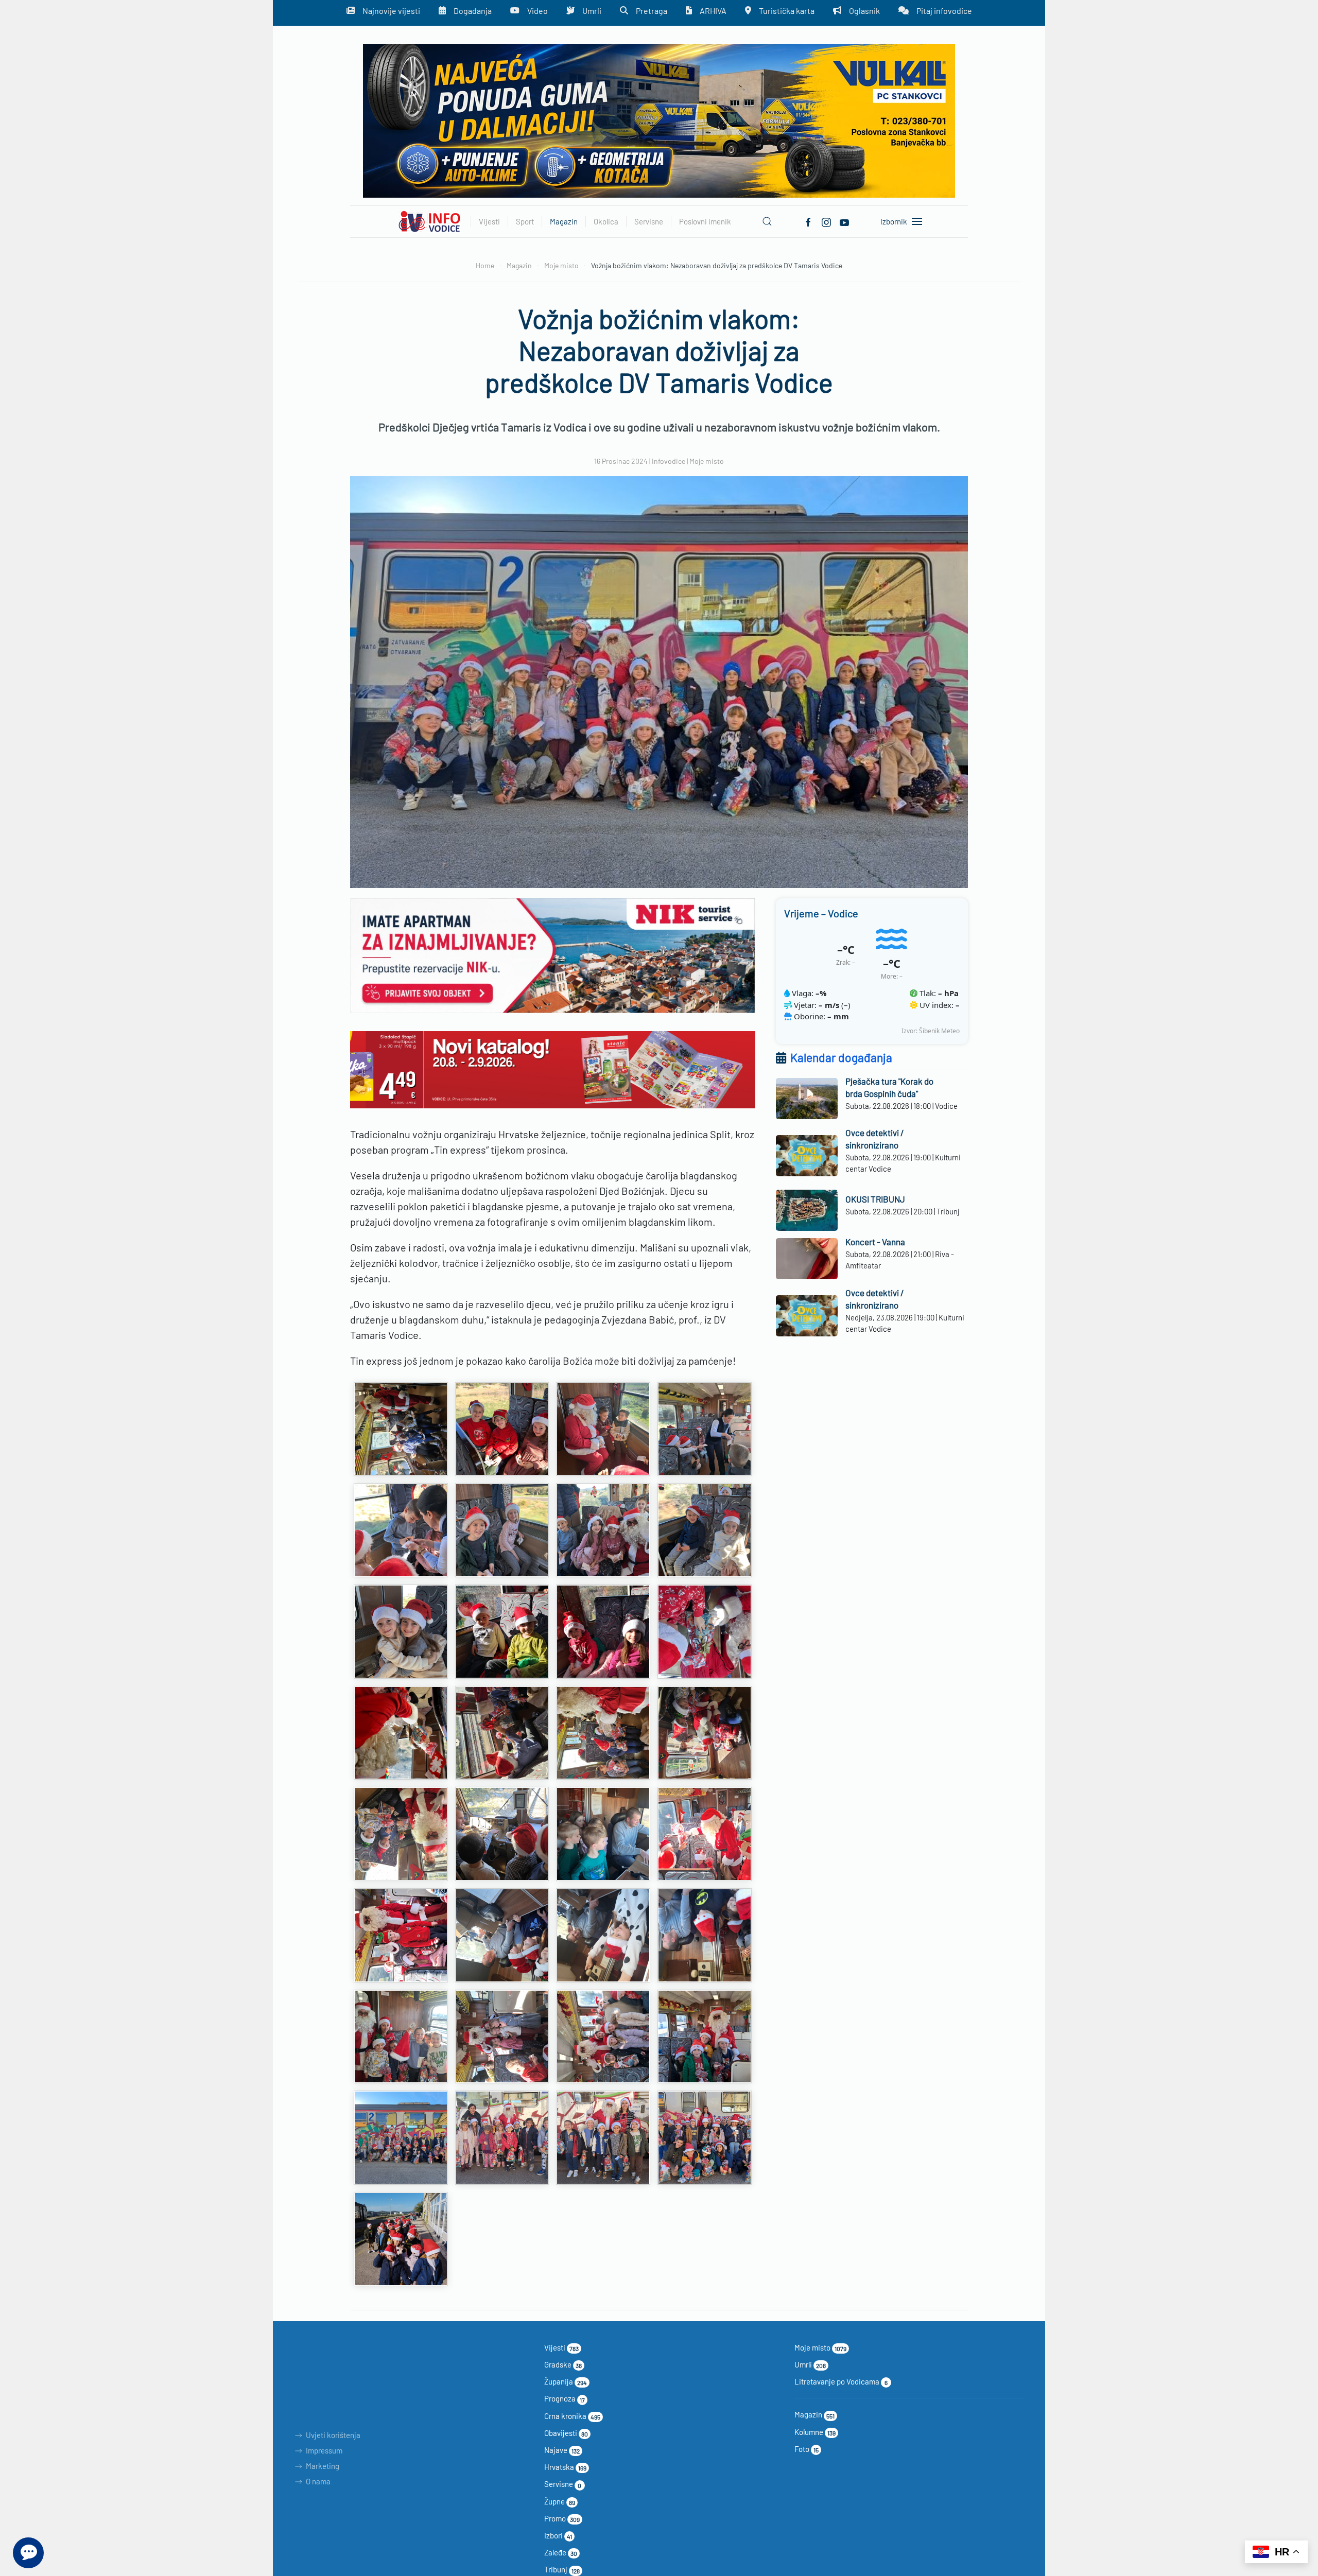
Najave (562, 2450)
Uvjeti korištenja (333, 2435)
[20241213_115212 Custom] (502, 2138)
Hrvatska (565, 2467)
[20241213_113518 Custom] (705, 1935)
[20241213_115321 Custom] (705, 2138)
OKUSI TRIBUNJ (875, 1199)
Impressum (324, 2450)
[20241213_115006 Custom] (401, 2138)
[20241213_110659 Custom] (705, 1733)
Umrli (810, 2364)
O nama (318, 2481)
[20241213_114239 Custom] (705, 2037)
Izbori (558, 2535)
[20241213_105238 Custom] (603, 1632)
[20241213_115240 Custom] (603, 2138)
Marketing (323, 2466)
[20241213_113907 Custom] (401, 2037)
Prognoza (565, 2398)
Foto (807, 2449)
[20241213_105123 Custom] (705, 1530)
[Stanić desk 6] (553, 1068)
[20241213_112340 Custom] (502, 1834)
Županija (566, 2381)
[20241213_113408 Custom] (502, 1935)
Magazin (814, 2414)
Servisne (563, 2484)
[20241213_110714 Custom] (401, 1834)
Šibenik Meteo (939, 1031)
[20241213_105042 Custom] (603, 1530)
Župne (560, 2501)
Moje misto (707, 461)
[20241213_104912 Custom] (401, 1530)
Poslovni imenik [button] (705, 221)
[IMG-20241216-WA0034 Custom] (401, 2239)
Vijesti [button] (489, 221)
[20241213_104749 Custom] (705, 1429)
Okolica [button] (606, 221)
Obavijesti (566, 2433)
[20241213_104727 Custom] (502, 1429)
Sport (525, 221)
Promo (562, 2518)
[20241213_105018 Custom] (502, 1530)
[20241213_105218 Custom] (502, 1632)
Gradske (563, 2364)
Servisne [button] (649, 221)
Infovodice (669, 461)
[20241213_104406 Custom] (401, 1429)
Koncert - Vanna (875, 1242)
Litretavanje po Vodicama (841, 2381)
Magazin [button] (564, 221)
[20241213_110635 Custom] (603, 1733)
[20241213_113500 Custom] (603, 1935)
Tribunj (562, 2569)
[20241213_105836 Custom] (705, 1632)
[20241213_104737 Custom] (603, 1429)
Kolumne (815, 2432)
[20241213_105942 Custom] (401, 1733)
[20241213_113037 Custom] (401, 1935)
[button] (767, 221)
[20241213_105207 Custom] (401, 1632)
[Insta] (826, 221)
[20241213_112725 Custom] (603, 1834)
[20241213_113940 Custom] (502, 2037)
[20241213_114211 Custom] (603, 2037)
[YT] (844, 221)
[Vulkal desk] (659, 120)
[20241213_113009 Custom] (705, 1834)
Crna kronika (572, 2416)
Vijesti (561, 2347)
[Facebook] (808, 221)
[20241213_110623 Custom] (502, 1733)
